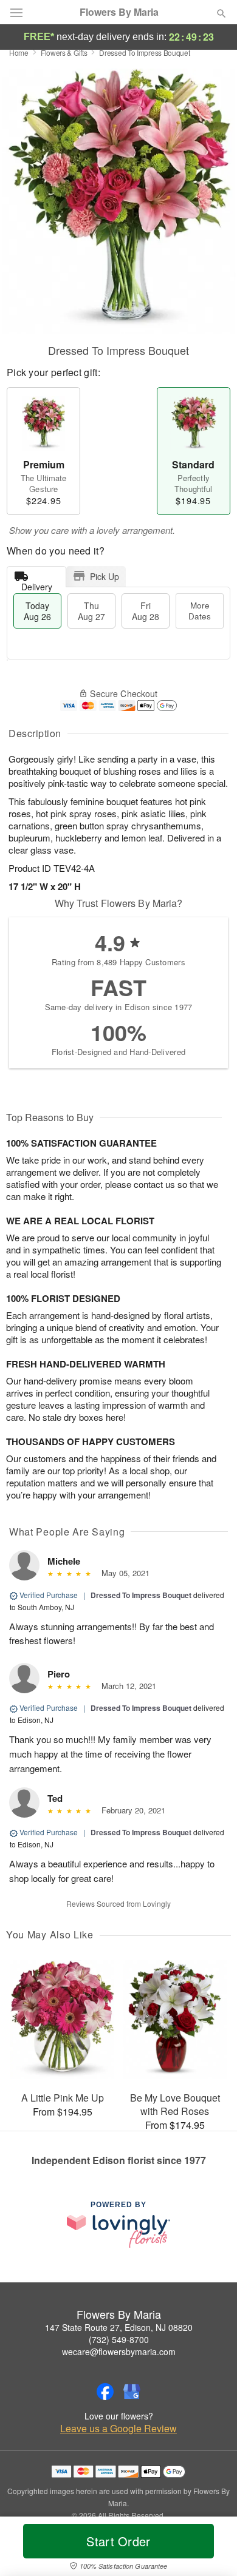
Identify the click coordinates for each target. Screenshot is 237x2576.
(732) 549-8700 (119, 2339)
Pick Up (105, 576)
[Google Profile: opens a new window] (132, 2392)
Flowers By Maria (119, 12)
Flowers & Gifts (64, 52)
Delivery (37, 584)
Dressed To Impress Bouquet (141, 1595)
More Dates (200, 611)
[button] (211, 2549)
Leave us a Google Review (118, 2429)
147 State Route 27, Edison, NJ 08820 (119, 2327)
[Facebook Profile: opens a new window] (105, 2392)
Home (19, 52)
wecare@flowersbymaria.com (119, 2352)
